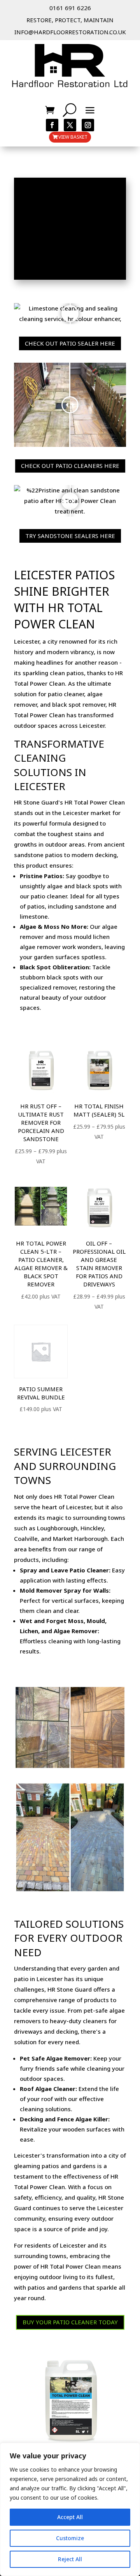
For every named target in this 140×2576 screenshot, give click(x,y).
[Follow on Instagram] (88, 125)
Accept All (70, 2517)
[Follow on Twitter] (70, 125)
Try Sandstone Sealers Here (70, 536)
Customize (70, 2538)
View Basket (73, 137)
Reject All (70, 2559)
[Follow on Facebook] (52, 125)
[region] (70, 2509)
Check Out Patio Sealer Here (70, 343)
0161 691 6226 (70, 8)
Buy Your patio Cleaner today (70, 2322)
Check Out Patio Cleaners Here (70, 466)
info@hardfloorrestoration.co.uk (70, 32)
